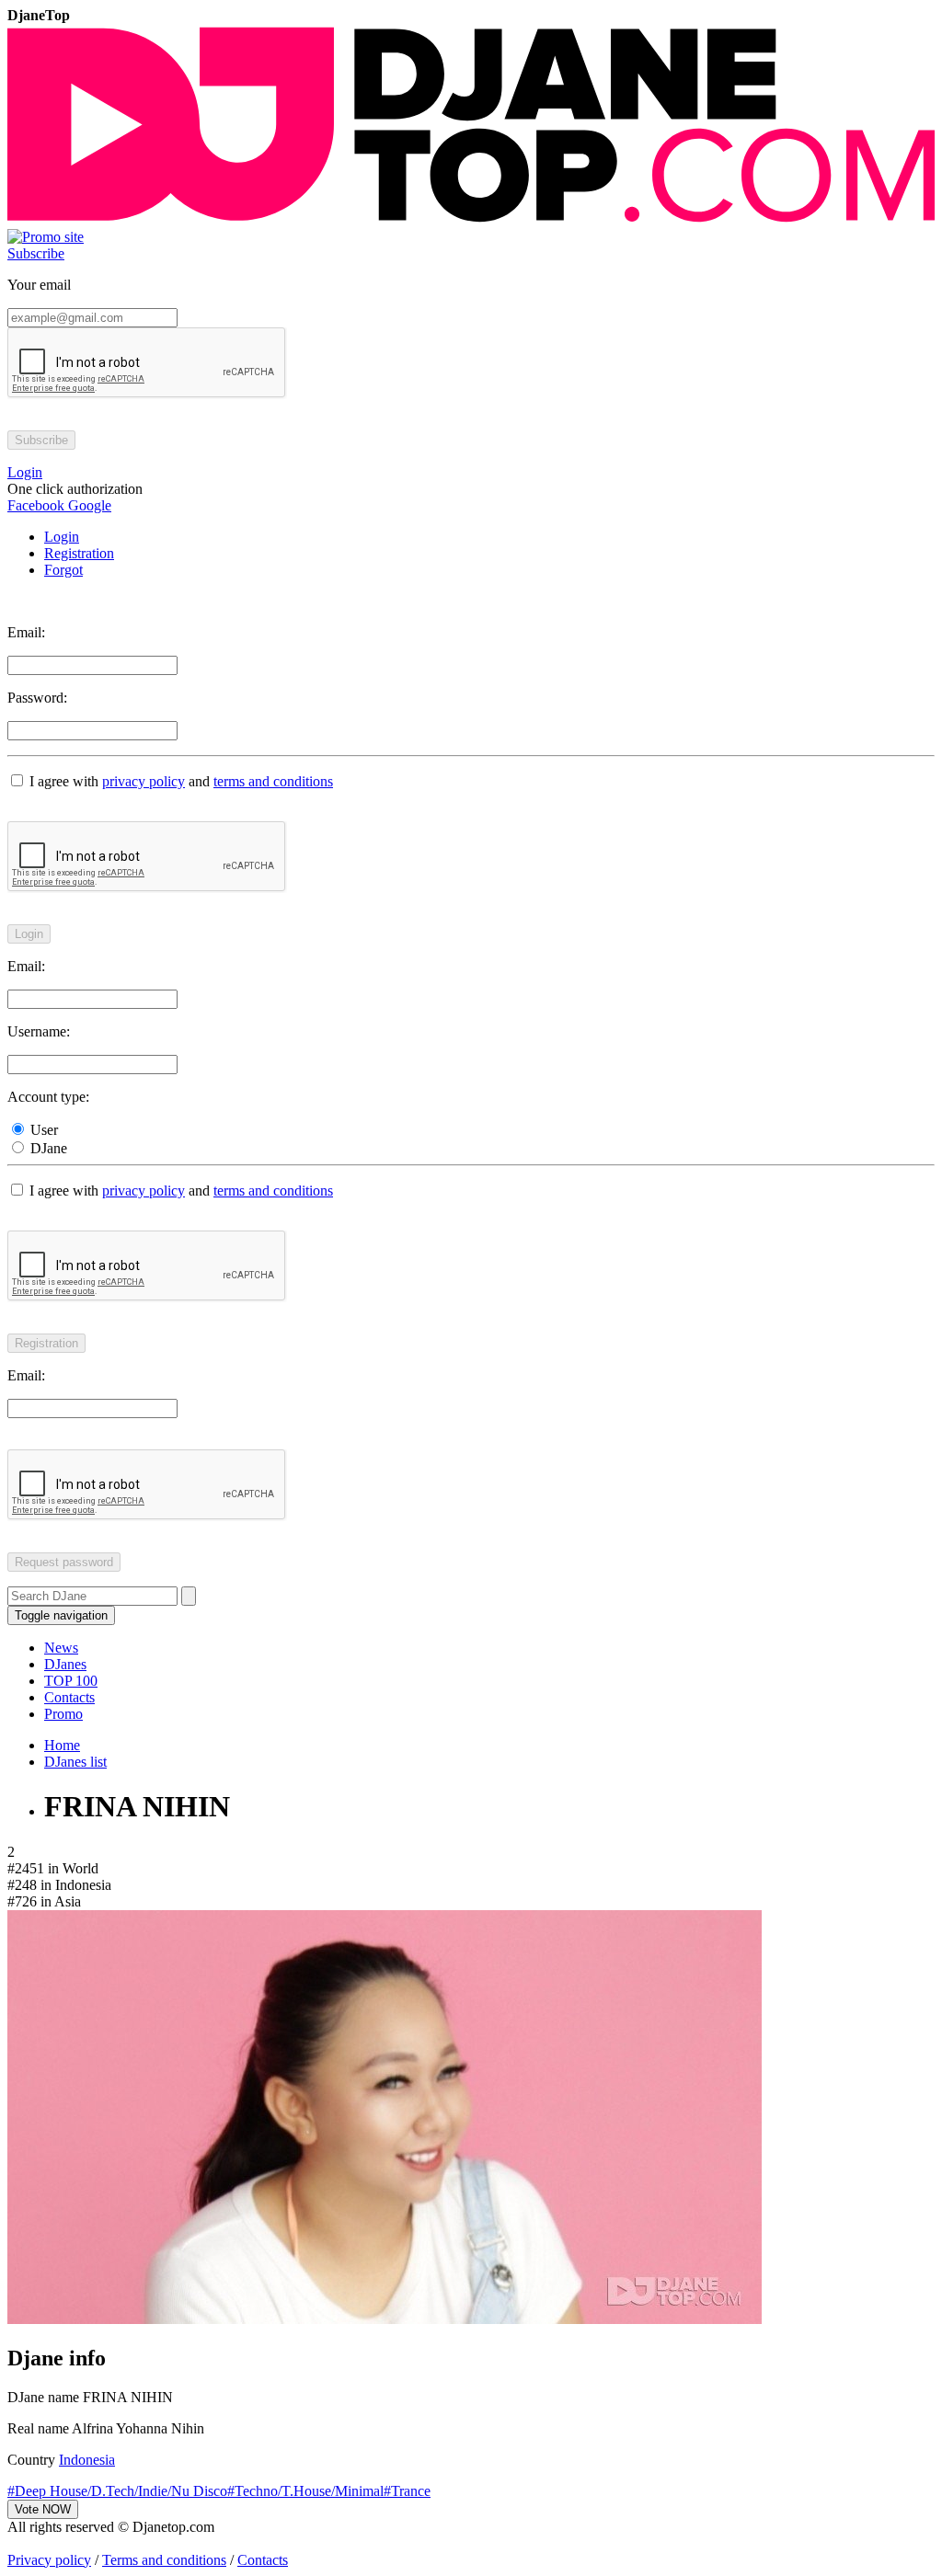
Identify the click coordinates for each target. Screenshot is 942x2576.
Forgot (63, 570)
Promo (63, 1714)
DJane (47, 1148)
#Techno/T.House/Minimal (305, 2491)
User (42, 1130)
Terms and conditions (164, 2560)
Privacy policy (49, 2560)
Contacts (69, 1697)
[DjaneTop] (471, 220)
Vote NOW (43, 2509)
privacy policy (144, 781)
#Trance (407, 2491)
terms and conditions (273, 781)
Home (62, 1745)
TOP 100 (71, 1681)
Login (62, 537)
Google (88, 505)
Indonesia (87, 2460)
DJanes (65, 1664)
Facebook (36, 505)
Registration (79, 553)
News (61, 1648)
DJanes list (75, 1762)
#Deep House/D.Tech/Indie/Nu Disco (117, 2491)
